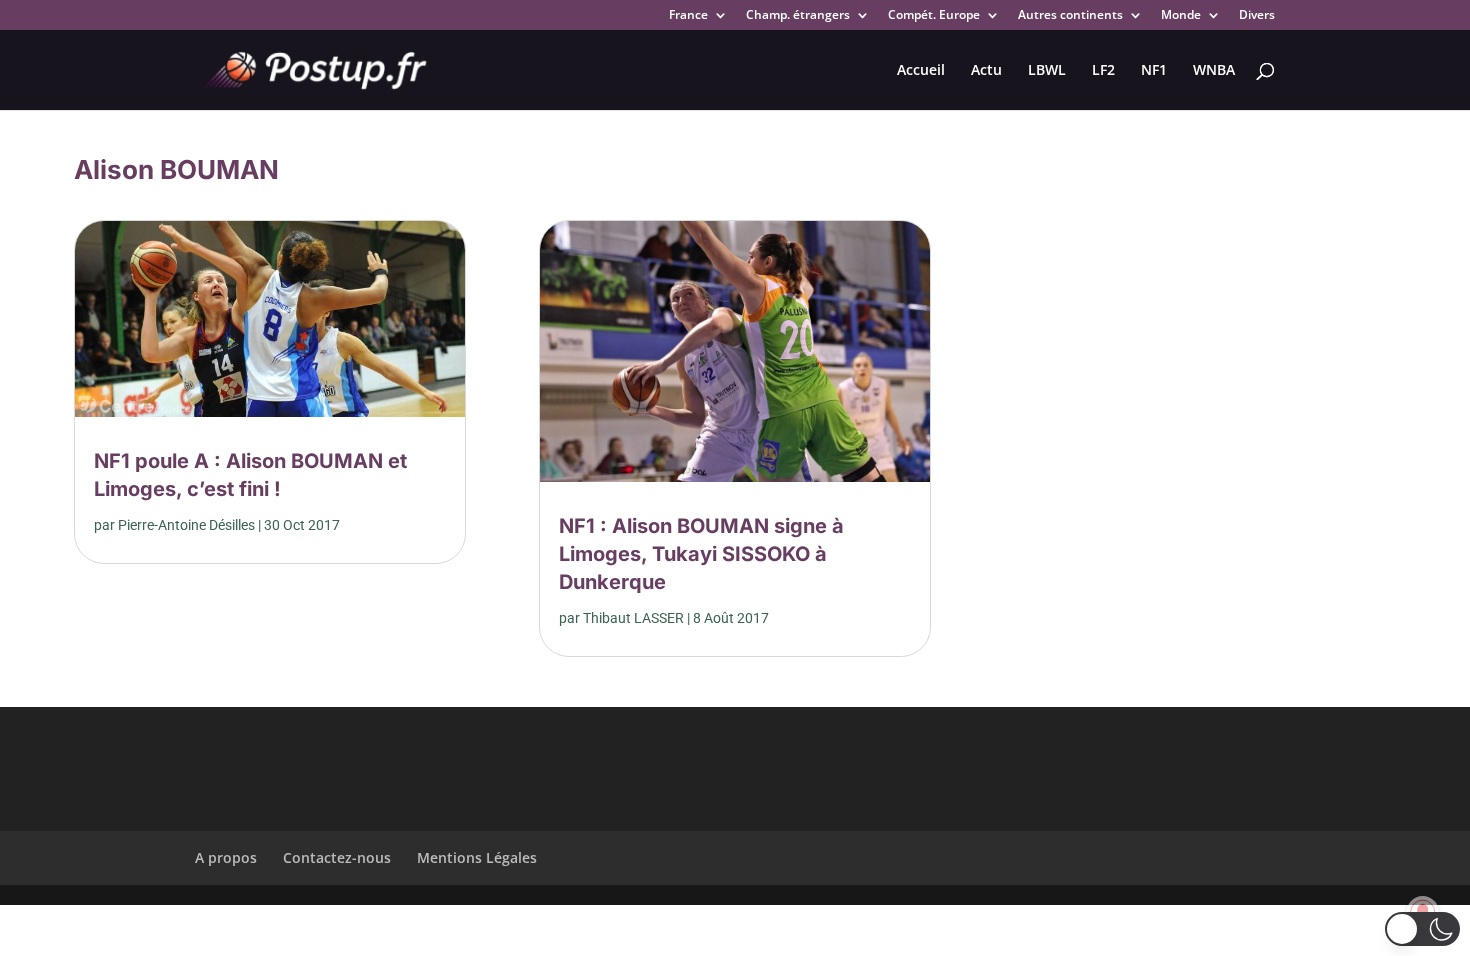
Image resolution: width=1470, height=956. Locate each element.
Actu (986, 71)
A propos (226, 857)
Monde (1181, 16)
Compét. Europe (934, 16)
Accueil (921, 71)
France (688, 16)
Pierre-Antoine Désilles (186, 525)
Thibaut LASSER (633, 618)
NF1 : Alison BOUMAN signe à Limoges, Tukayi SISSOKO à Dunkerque (701, 554)
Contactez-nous (337, 857)
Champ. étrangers (798, 16)
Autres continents (1070, 16)
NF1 (1154, 71)
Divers (1257, 16)
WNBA (1214, 71)
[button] (1422, 929)
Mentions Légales (477, 857)
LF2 (1103, 71)
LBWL (1047, 71)
